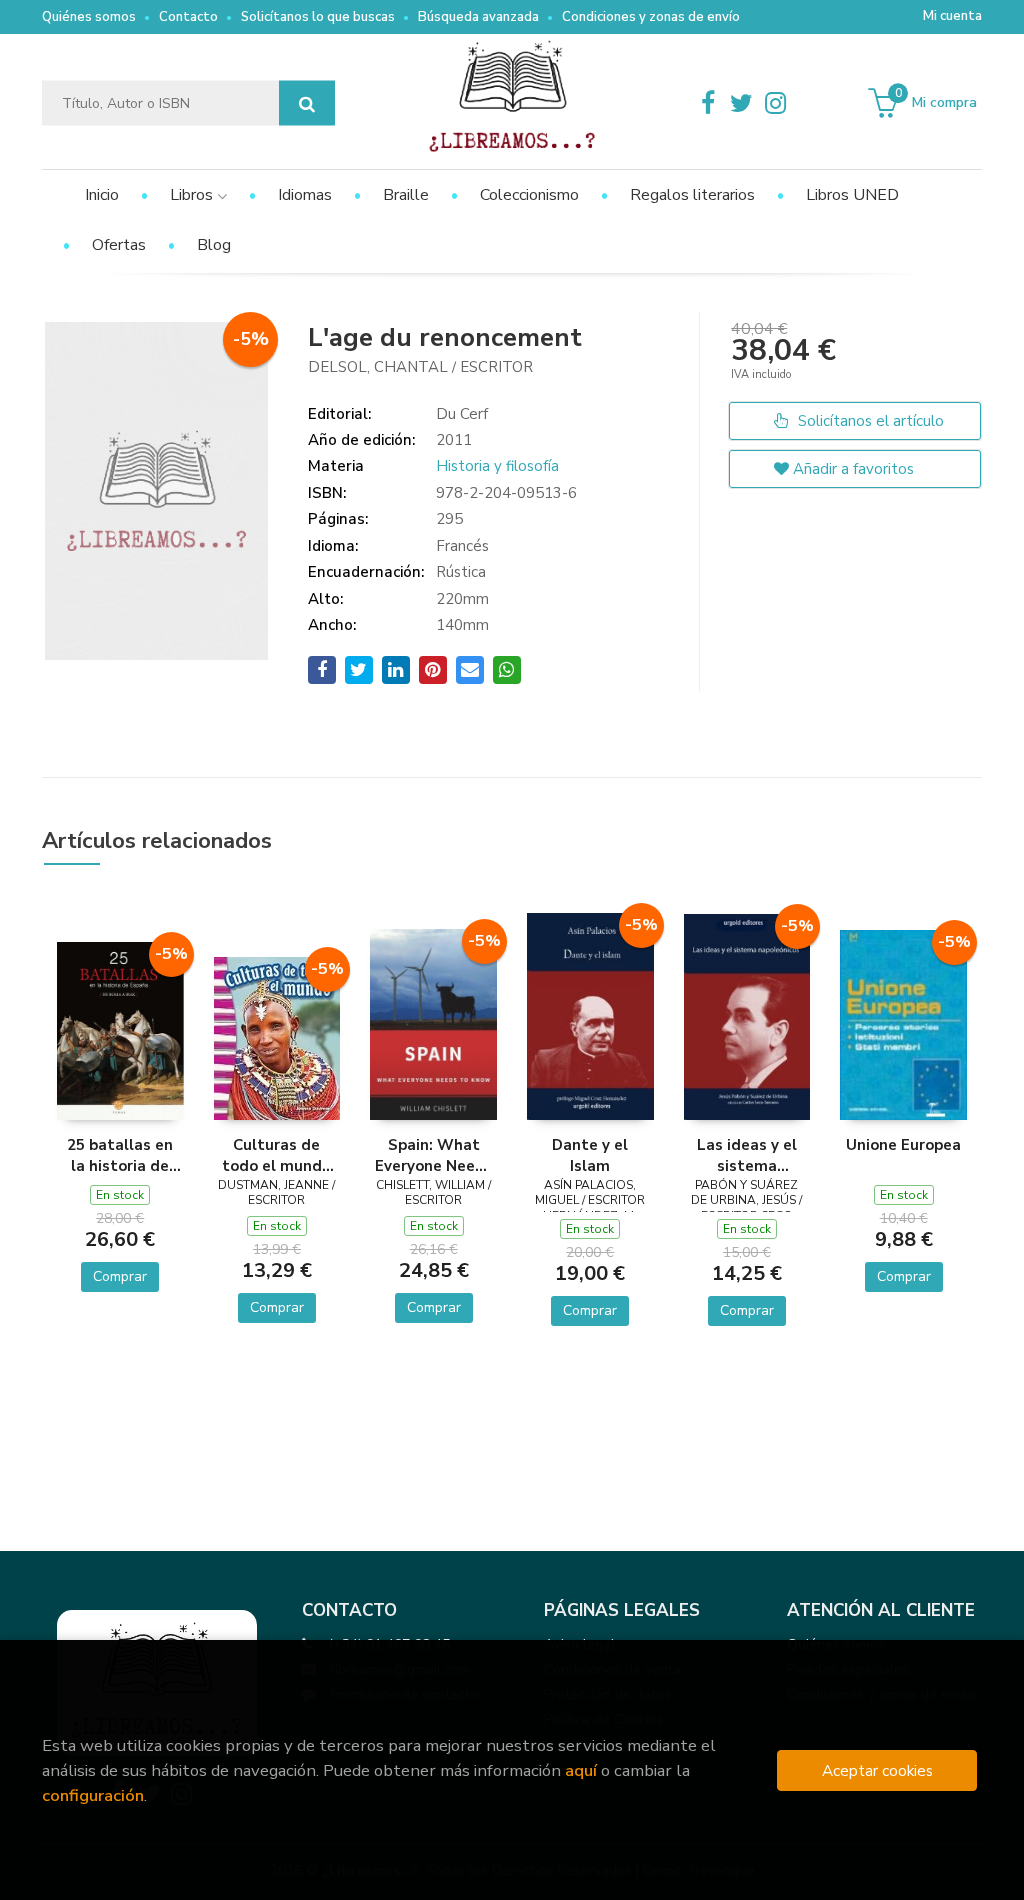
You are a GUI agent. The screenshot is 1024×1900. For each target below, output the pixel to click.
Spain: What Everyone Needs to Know (434, 1155)
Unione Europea (903, 1145)
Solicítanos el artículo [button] (869, 421)
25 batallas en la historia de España (120, 1155)
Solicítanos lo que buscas (318, 17)
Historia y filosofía (497, 466)
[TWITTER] (742, 103)
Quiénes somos (89, 17)
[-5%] (120, 1030)
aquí (581, 1770)
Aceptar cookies (877, 1770)
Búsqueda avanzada (478, 17)
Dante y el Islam (590, 1155)
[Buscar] (307, 103)
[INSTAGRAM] (776, 103)
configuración (93, 1795)
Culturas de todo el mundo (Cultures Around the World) (276, 1155)
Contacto (188, 17)
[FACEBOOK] (708, 103)
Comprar (120, 1276)
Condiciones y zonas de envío (651, 17)
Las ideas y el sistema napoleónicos (747, 1155)
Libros (193, 195)
